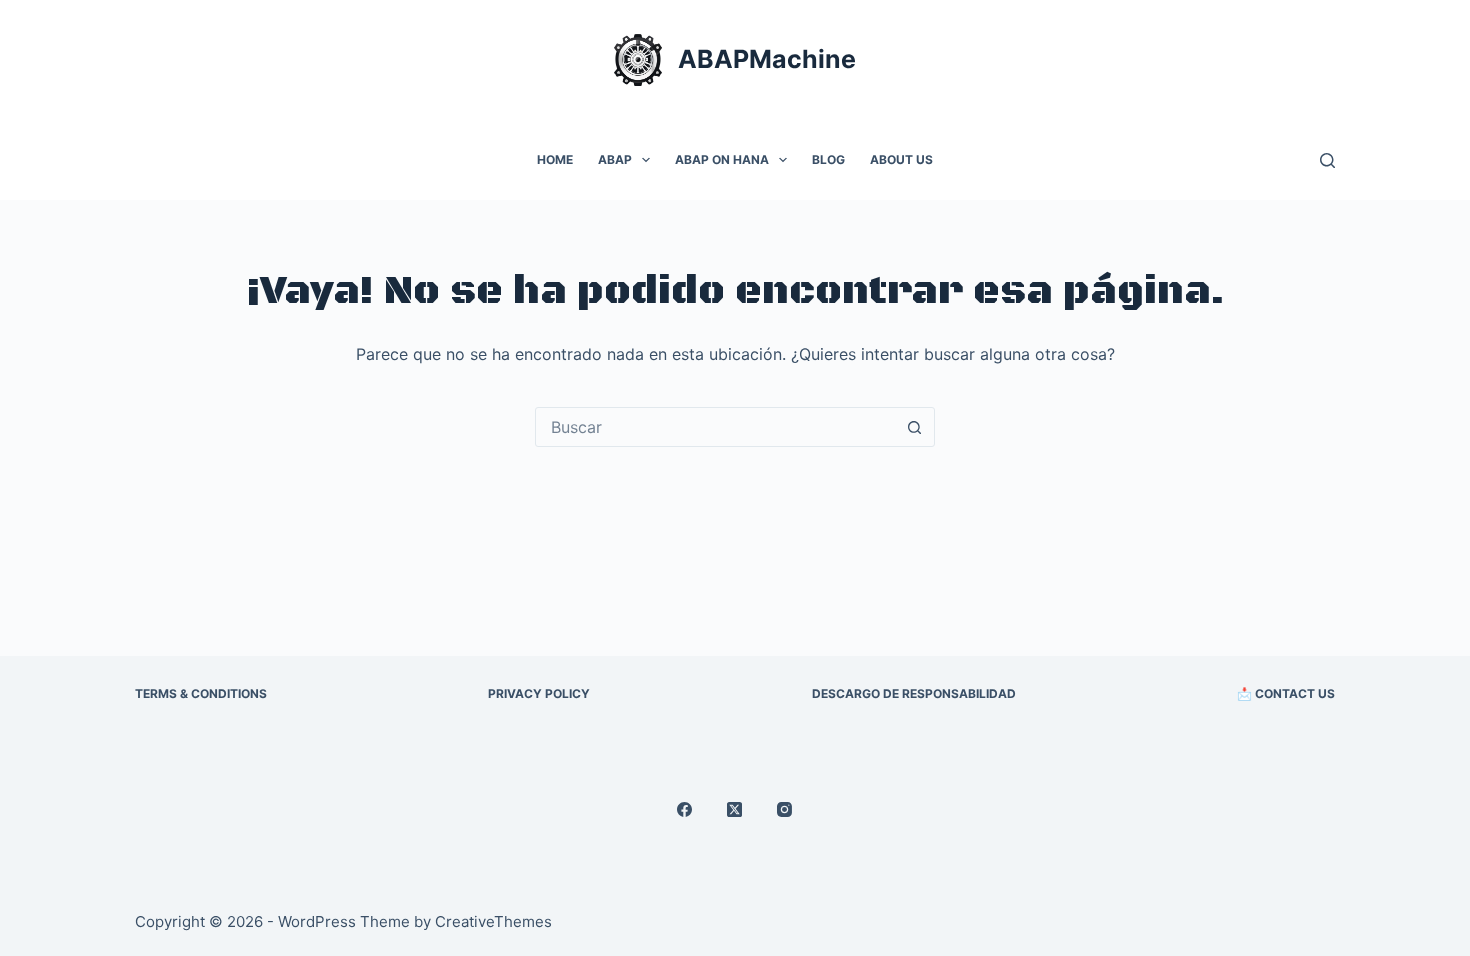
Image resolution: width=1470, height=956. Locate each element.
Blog (828, 159)
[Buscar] (1327, 160)
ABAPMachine (767, 59)
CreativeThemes (493, 921)
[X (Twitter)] (734, 809)
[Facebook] (684, 809)
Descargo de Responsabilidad (914, 693)
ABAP (615, 159)
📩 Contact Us (1286, 693)
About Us (901, 159)
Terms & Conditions (201, 693)
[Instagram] (784, 809)
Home (555, 159)
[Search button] (914, 427)
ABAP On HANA (722, 159)
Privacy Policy (539, 693)
